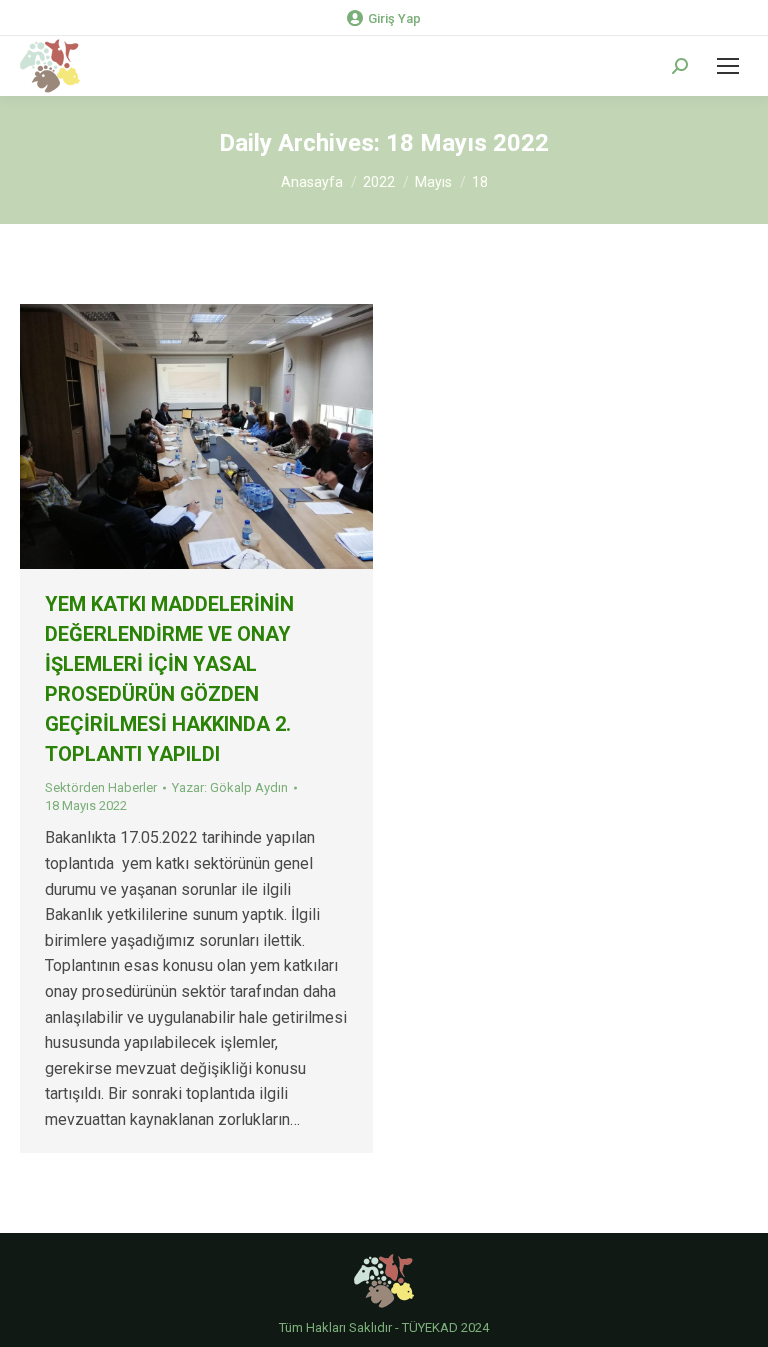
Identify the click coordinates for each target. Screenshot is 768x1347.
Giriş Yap (394, 18)
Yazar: (230, 787)
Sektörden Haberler (101, 787)
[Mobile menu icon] (728, 66)
